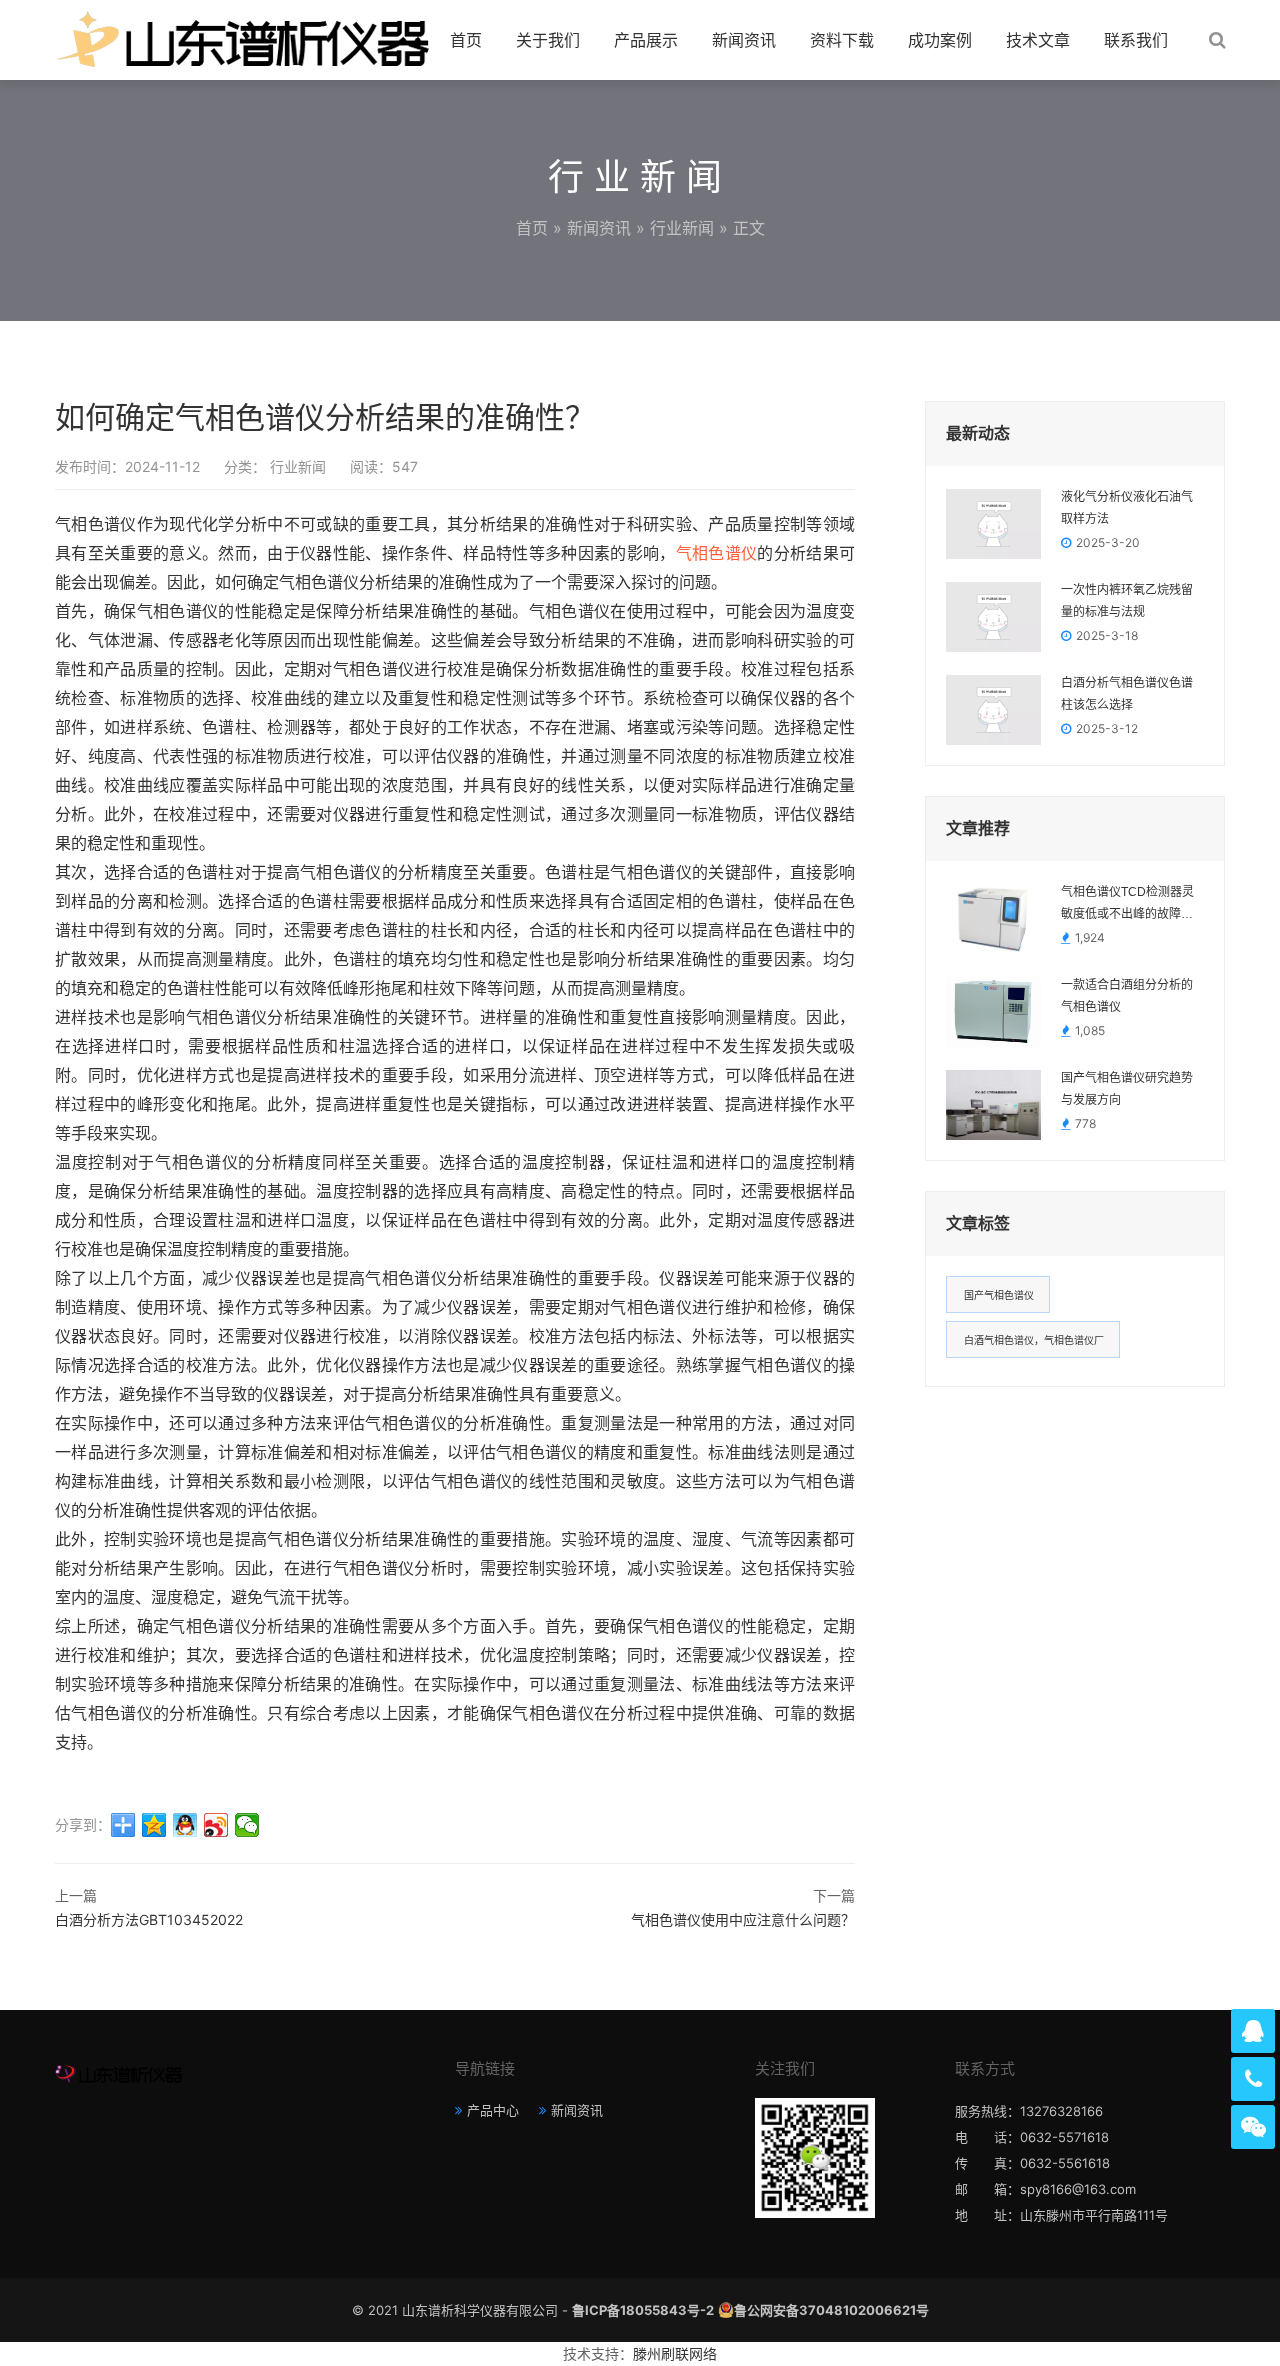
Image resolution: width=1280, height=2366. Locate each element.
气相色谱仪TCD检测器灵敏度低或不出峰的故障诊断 (1127, 905)
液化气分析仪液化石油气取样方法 (1127, 508)
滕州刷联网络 (675, 2353)
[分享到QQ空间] (154, 1825)
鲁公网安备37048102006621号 (831, 2310)
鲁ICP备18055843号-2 (643, 2310)
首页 (466, 40)
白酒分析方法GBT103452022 (149, 1919)
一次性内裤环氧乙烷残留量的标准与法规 (1127, 601)
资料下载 (842, 40)
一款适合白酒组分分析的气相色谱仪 (1127, 996)
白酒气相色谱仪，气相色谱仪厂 (1034, 1340)
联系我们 (1136, 40)
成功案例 (940, 40)
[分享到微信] (247, 1825)
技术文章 (1038, 40)
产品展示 (646, 40)
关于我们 (548, 40)
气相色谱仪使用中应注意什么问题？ (743, 1919)
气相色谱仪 (717, 553)
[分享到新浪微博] (216, 1825)
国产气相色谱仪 (999, 1295)
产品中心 (493, 2110)
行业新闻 (682, 228)
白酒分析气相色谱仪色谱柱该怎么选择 (1127, 694)
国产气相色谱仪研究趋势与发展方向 (1127, 1089)
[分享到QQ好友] (185, 1825)
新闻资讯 (744, 40)
